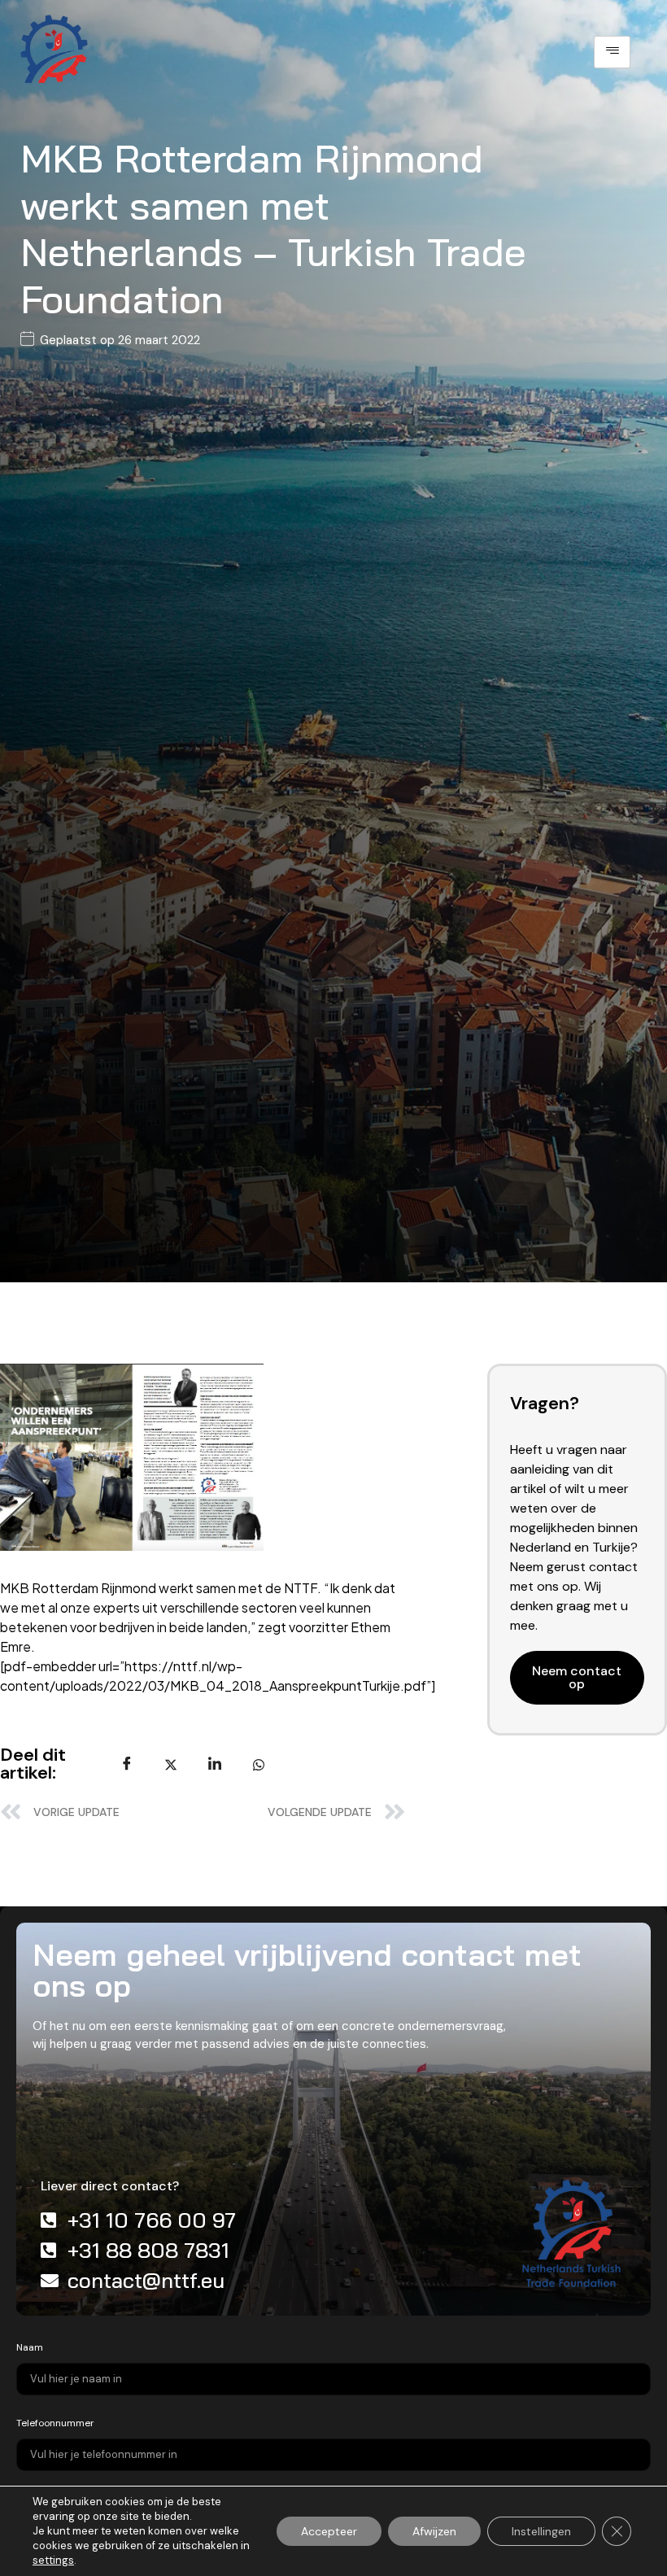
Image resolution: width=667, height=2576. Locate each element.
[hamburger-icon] (612, 52)
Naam (30, 2347)
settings (53, 2560)
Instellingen (541, 2531)
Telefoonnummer (55, 2423)
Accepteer (329, 2531)
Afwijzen (434, 2531)
